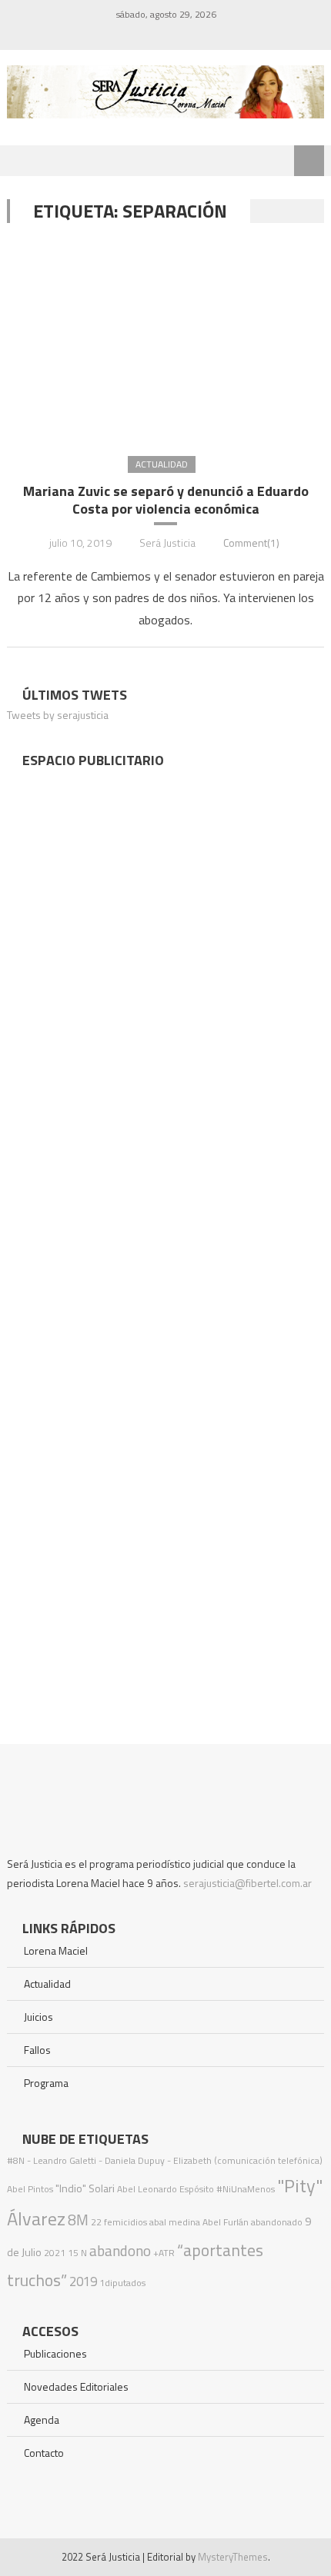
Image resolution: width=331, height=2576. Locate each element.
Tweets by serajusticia (58, 715)
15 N (77, 2253)
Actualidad (162, 464)
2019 (83, 2281)
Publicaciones (55, 2353)
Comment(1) (251, 542)
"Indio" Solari (85, 2188)
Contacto (44, 2453)
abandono (120, 2250)
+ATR (164, 2253)
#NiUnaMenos (246, 2189)
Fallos (37, 2050)
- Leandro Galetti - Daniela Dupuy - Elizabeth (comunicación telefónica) (175, 2160)
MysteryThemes (233, 2557)
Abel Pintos (30, 2189)
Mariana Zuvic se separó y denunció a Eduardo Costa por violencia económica (166, 500)
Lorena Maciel (56, 1950)
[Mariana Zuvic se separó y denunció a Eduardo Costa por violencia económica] (166, 338)
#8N (16, 2160)
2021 (55, 2253)
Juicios (38, 2017)
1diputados (122, 2283)
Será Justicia (167, 542)
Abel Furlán (226, 2222)
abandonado (277, 2222)
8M (78, 2220)
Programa (46, 2083)
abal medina (175, 2222)
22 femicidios (119, 2222)
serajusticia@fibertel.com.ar (247, 1883)
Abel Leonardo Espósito (165, 2189)
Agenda (42, 2420)
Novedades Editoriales (76, 2386)
